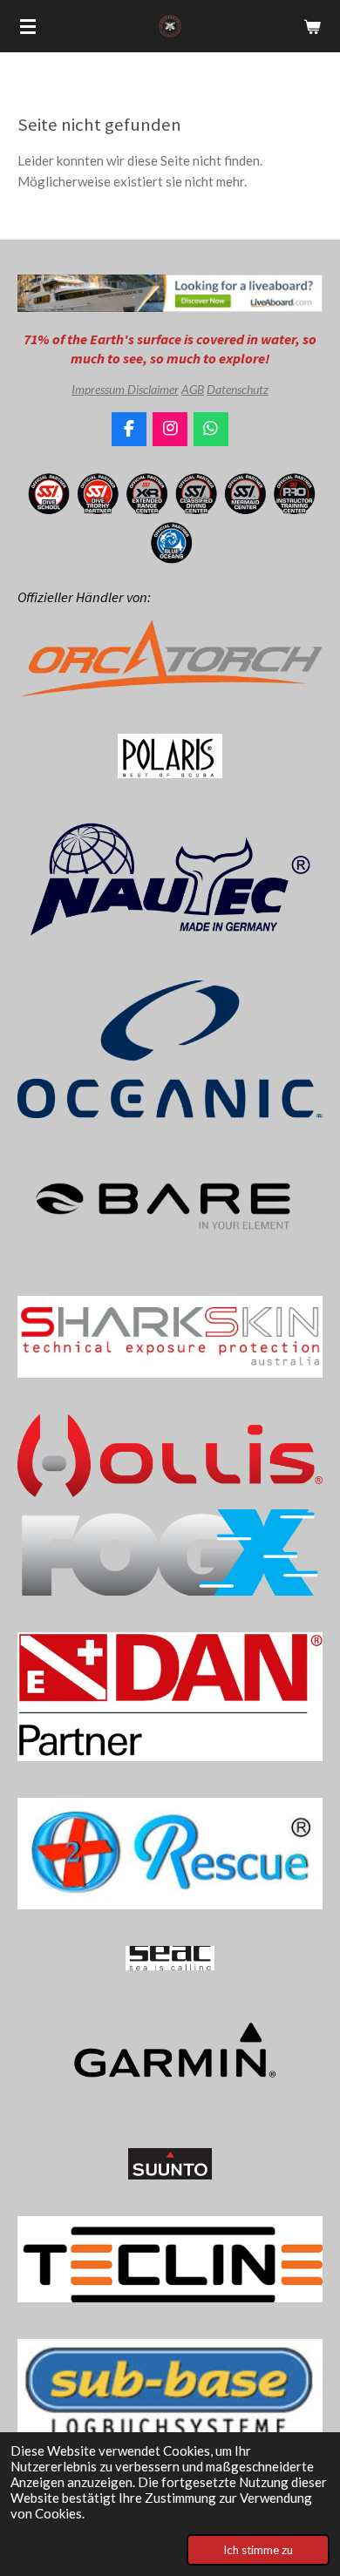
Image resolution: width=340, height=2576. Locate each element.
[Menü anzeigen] (28, 26)
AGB (193, 389)
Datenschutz (238, 389)
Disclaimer (153, 389)
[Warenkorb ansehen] (312, 26)
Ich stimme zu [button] (258, 2550)
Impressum (99, 389)
